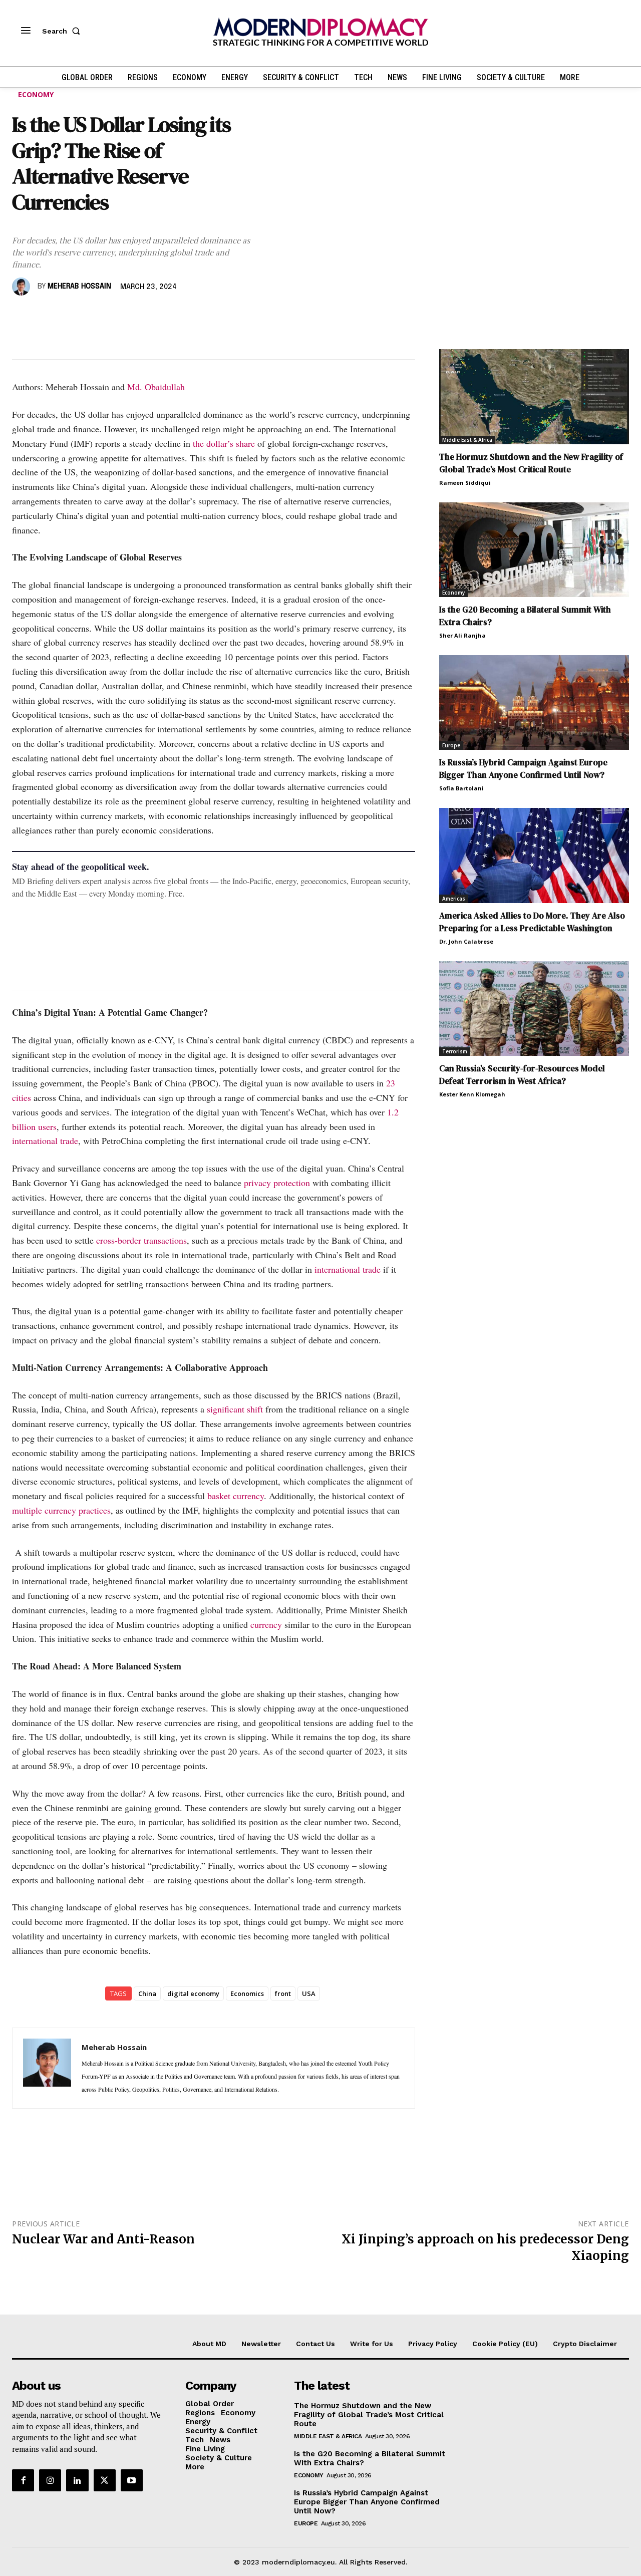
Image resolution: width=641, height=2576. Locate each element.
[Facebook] (22, 316)
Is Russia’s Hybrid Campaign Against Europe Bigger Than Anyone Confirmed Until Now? (523, 769)
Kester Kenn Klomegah (472, 1094)
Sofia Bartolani (461, 788)
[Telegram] (137, 316)
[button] (63, 31)
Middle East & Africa (467, 440)
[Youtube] (132, 2480)
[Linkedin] (91, 316)
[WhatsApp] (68, 316)
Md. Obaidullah (156, 387)
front (283, 1993)
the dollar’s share (224, 443)
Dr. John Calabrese (466, 941)
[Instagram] (50, 2480)
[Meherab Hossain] (23, 287)
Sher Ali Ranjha (462, 635)
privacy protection (277, 1183)
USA (309, 1993)
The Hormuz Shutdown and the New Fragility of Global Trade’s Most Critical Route (531, 463)
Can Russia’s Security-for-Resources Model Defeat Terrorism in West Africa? (522, 1075)
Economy (36, 94)
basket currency (236, 1496)
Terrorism (455, 1051)
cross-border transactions (141, 1240)
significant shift (235, 1409)
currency (266, 1624)
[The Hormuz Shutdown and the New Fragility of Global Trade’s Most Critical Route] (534, 396)
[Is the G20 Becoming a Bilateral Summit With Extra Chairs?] (534, 550)
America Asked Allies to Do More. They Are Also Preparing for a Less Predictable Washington (532, 922)
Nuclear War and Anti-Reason (103, 2239)
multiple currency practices (61, 1510)
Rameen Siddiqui (465, 483)
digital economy (193, 1993)
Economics (247, 1993)
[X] (45, 316)
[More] (161, 316)
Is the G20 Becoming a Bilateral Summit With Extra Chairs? (370, 2458)
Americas (454, 899)
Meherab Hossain (79, 287)
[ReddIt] (114, 316)
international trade (45, 1140)
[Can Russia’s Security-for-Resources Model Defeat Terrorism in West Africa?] (534, 1009)
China (147, 1993)
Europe (451, 745)
